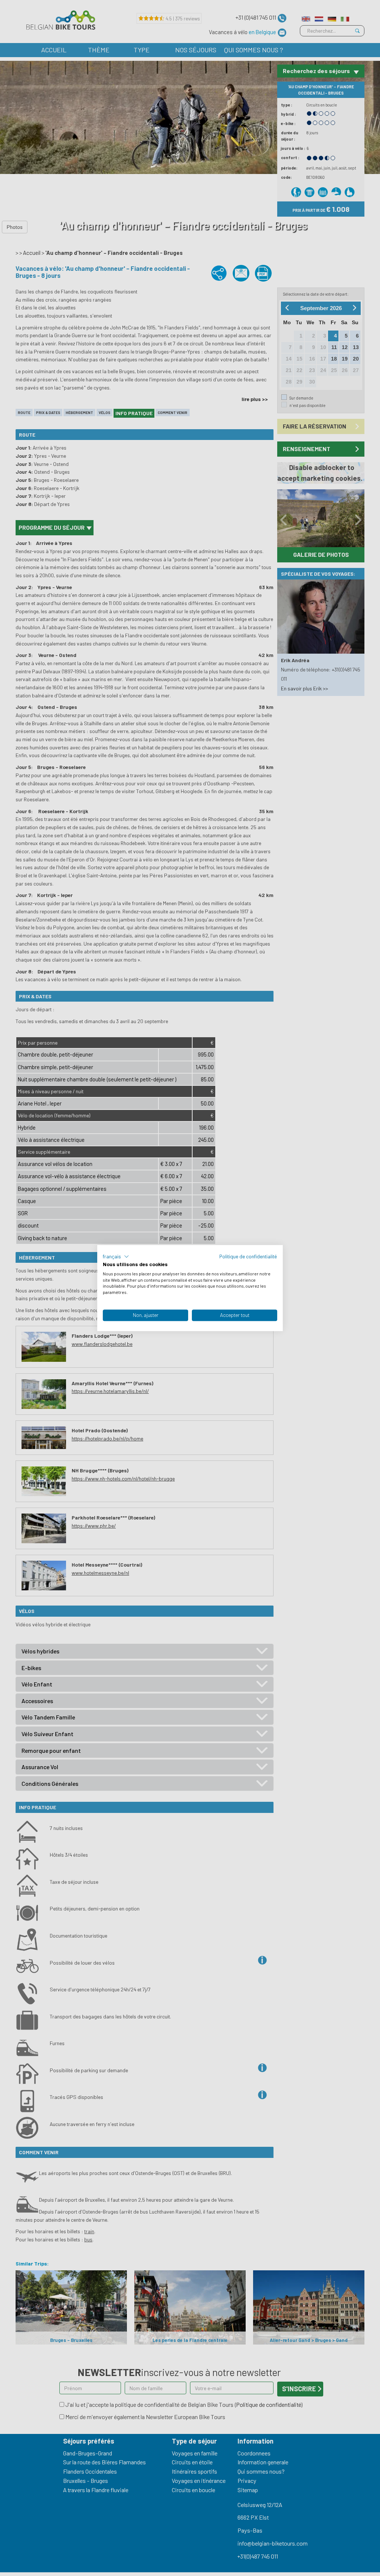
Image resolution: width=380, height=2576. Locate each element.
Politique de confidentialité (248, 1256)
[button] (116, 1256)
